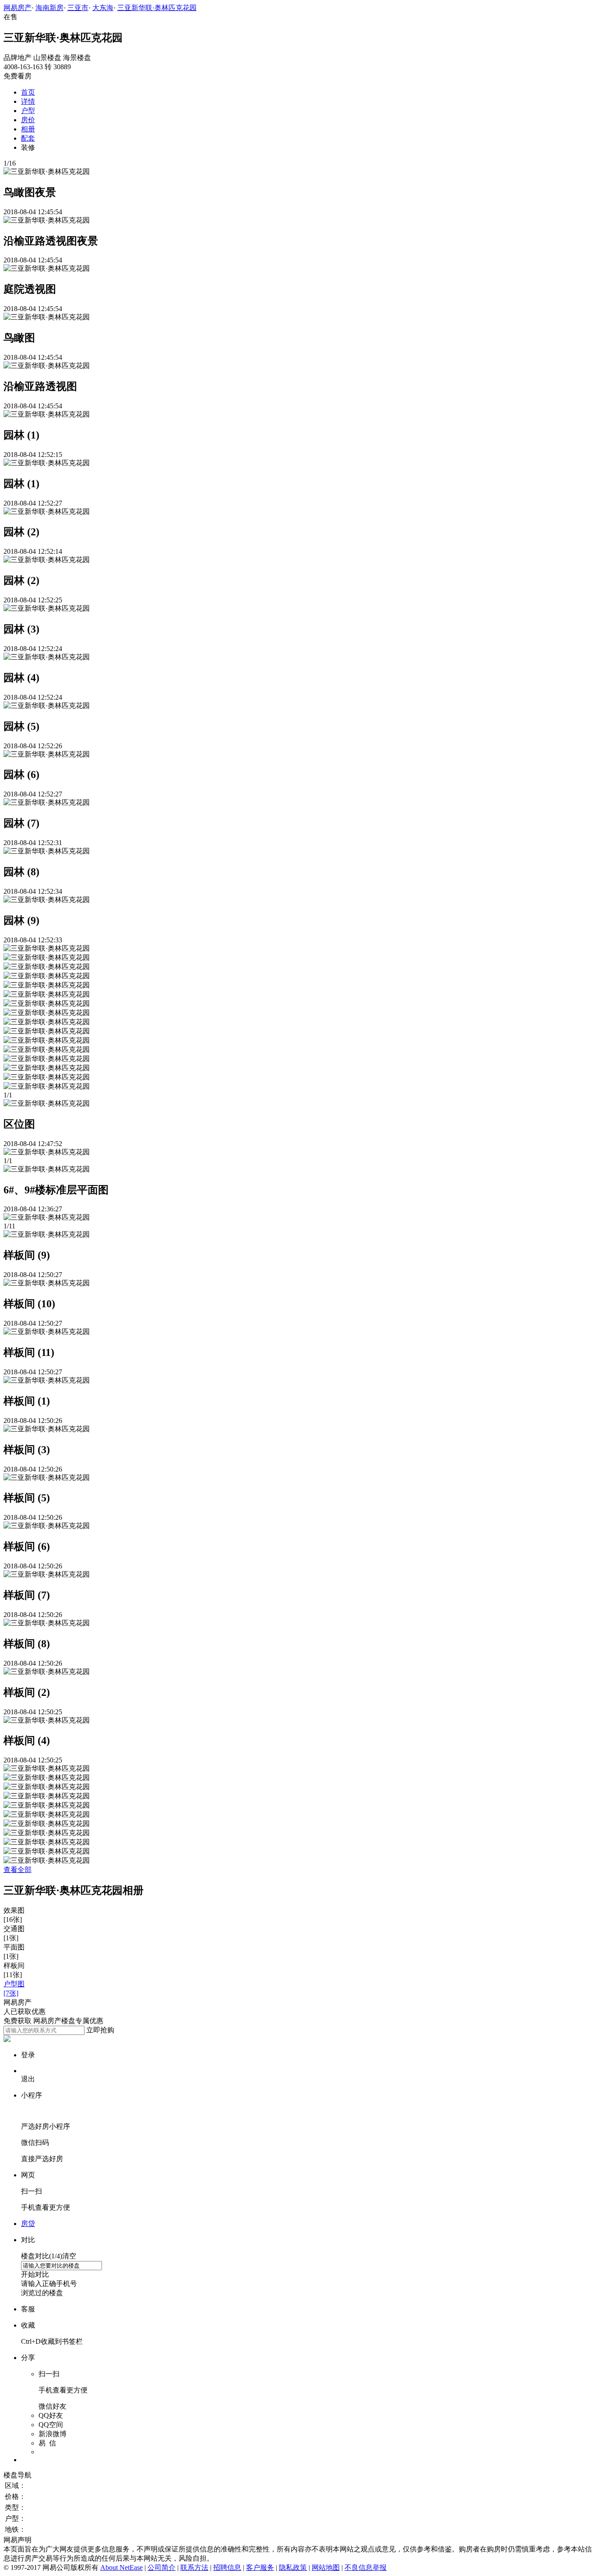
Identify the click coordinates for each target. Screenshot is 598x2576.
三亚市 (78, 8)
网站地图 (326, 2567)
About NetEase (121, 2567)
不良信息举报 (366, 2567)
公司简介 (162, 2567)
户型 (28, 111)
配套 (28, 138)
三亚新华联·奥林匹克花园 (157, 8)
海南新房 (49, 8)
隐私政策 (293, 2567)
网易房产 (18, 8)
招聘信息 (227, 2567)
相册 (28, 129)
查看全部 (18, 1870)
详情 (28, 101)
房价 (28, 120)
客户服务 (260, 2567)
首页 (28, 92)
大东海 (103, 8)
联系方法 (194, 2567)
